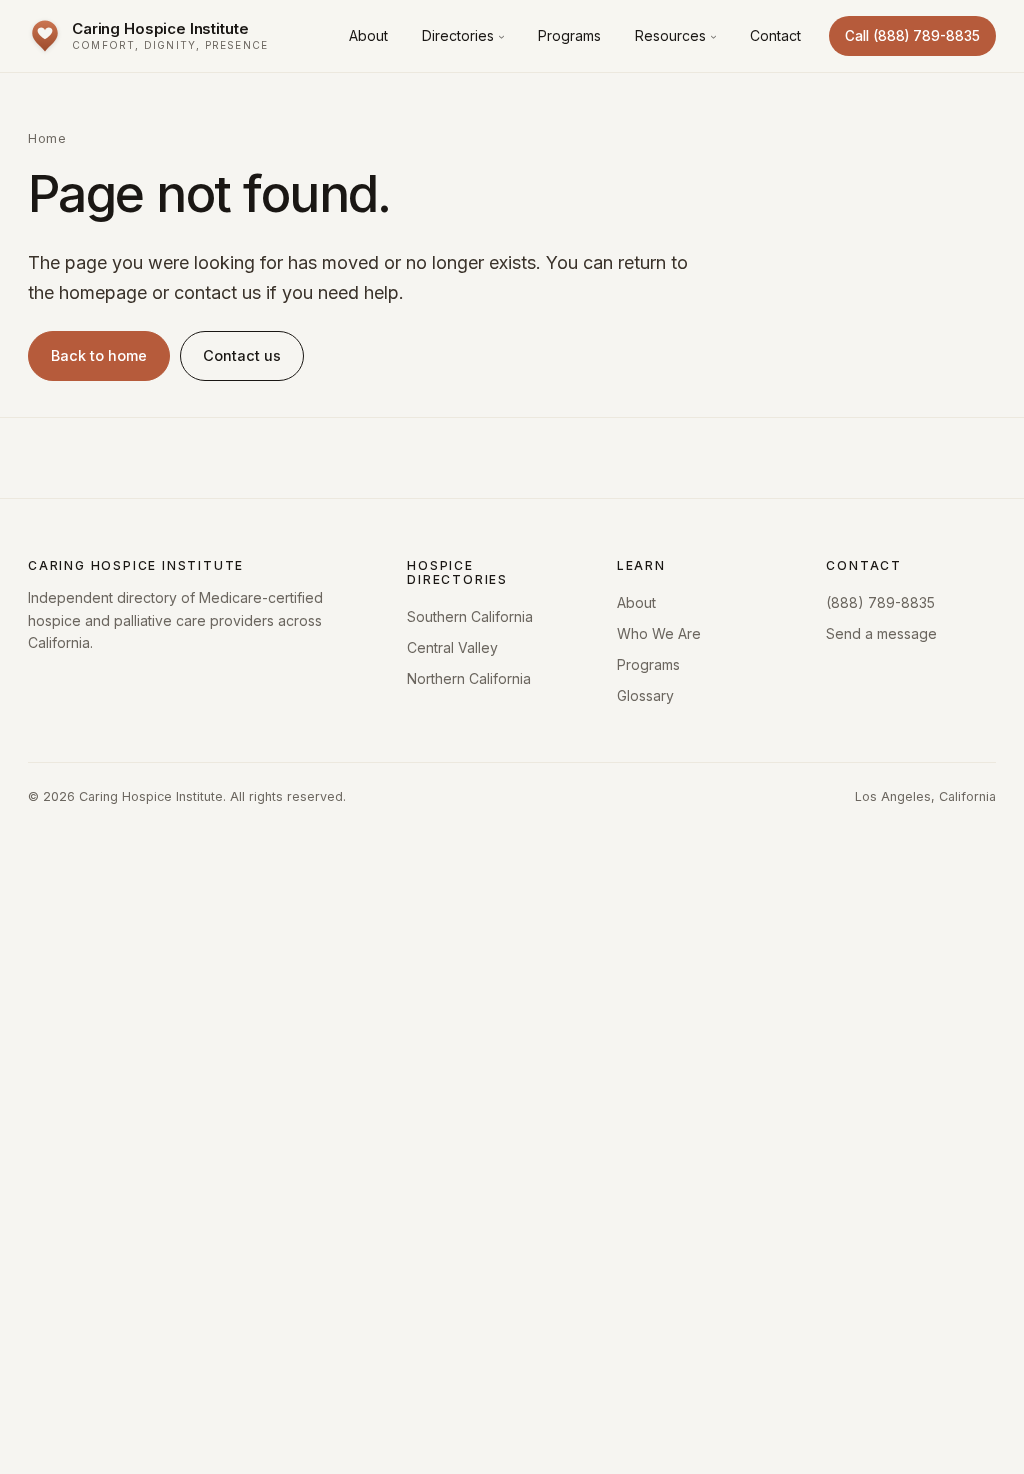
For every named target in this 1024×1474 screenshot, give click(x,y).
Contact (775, 35)
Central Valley (452, 647)
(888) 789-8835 (880, 602)
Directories (458, 35)
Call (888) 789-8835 (912, 36)
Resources (670, 35)
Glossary (645, 695)
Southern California (470, 616)
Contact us (242, 355)
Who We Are (659, 633)
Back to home (99, 355)
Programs (569, 35)
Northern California (469, 678)
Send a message (881, 633)
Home (47, 138)
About (368, 35)
